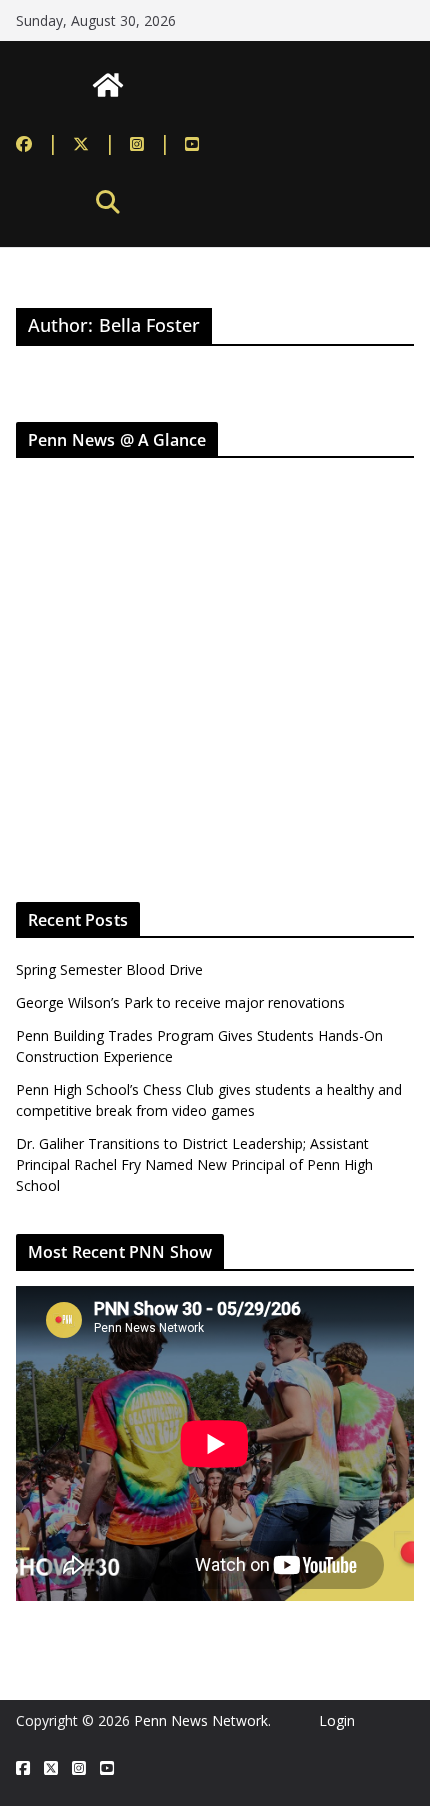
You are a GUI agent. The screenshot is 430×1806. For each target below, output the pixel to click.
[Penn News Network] (108, 85)
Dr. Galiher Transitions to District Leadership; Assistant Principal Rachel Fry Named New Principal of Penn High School (194, 1164)
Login (337, 1720)
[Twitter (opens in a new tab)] (94, 143)
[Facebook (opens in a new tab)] (37, 143)
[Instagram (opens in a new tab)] (150, 143)
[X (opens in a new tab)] (51, 1768)
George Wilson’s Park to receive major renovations (180, 1002)
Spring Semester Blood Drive (109, 969)
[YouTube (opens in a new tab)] (192, 143)
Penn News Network (201, 1720)
